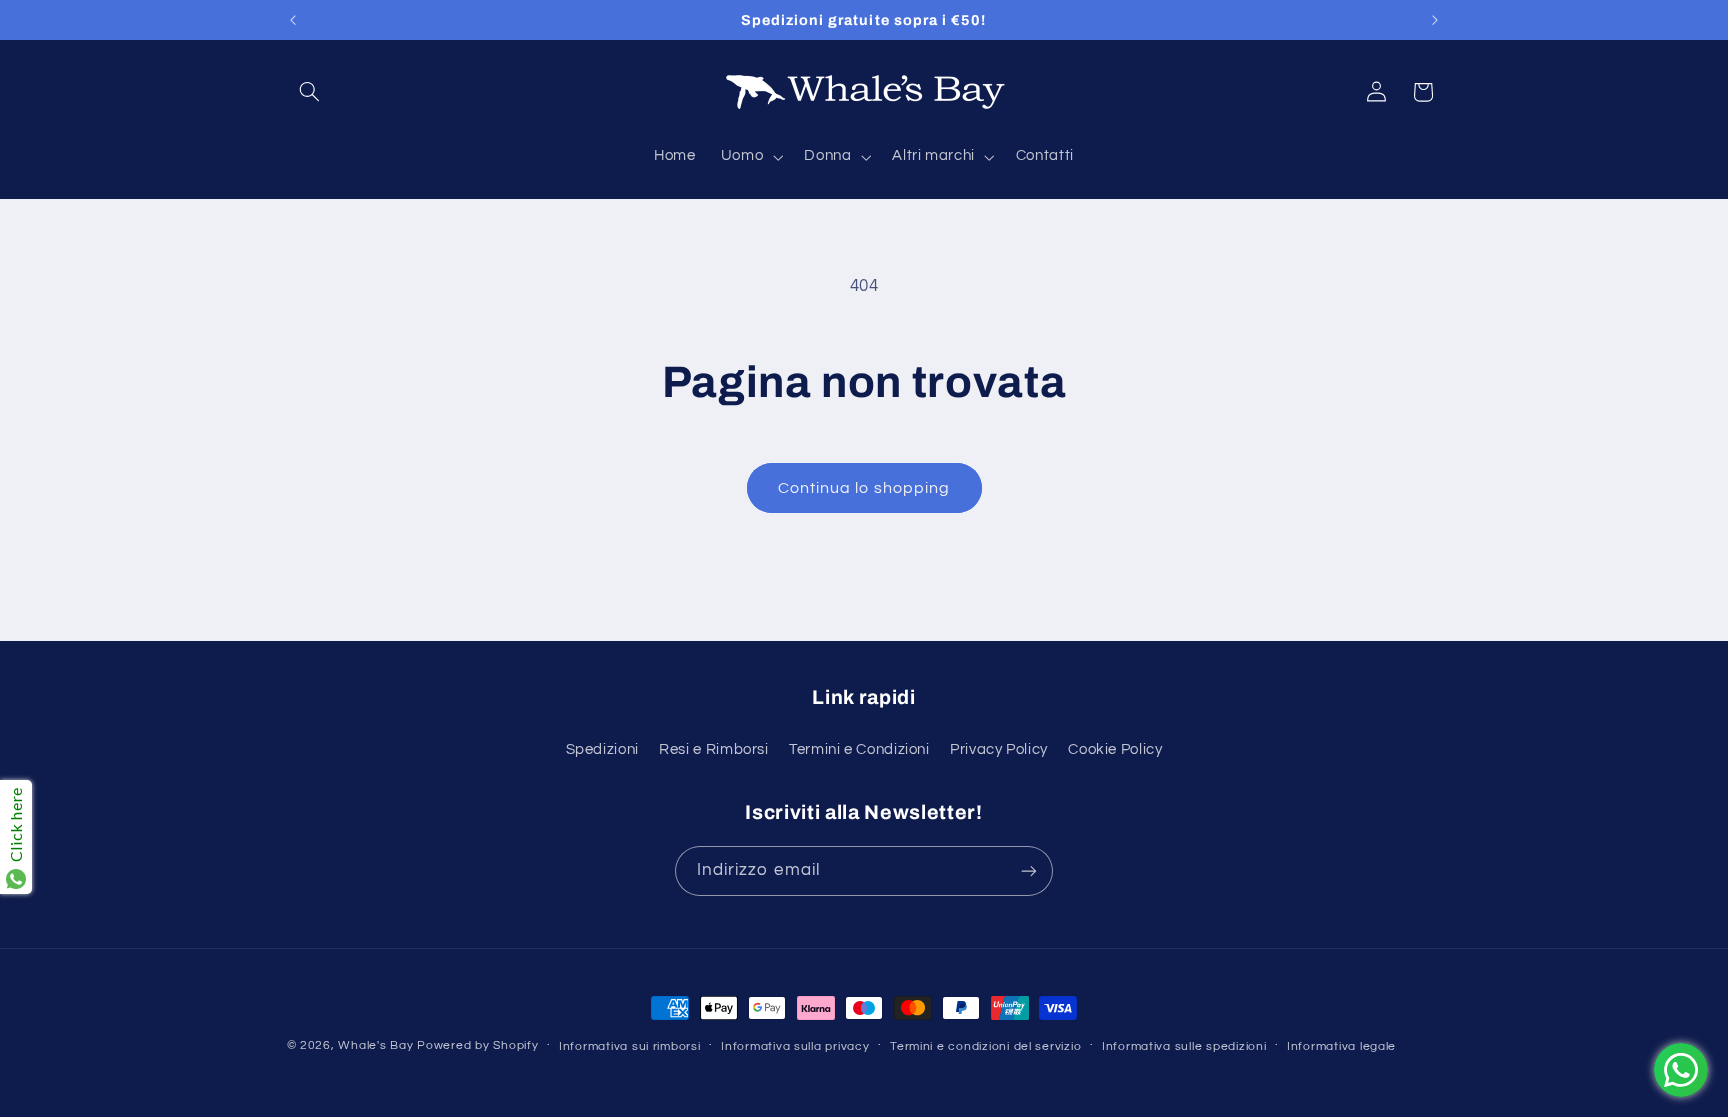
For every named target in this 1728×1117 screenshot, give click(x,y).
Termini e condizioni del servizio (985, 1046)
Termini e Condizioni (859, 749)
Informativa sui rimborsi (630, 1046)
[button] (310, 92)
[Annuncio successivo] (1435, 20)
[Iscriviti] (1029, 870)
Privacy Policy (999, 749)
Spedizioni (602, 749)
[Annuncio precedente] (293, 20)
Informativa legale (1341, 1046)
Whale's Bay (375, 1045)
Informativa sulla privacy (795, 1046)
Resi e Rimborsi (713, 749)
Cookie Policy (1115, 749)
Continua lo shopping (864, 488)
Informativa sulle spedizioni (1184, 1046)
